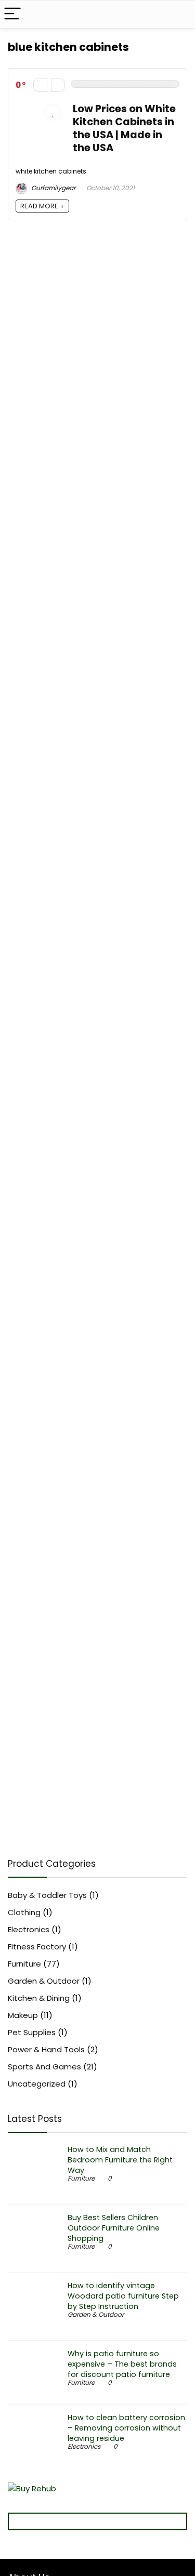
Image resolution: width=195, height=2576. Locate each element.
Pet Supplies (32, 2032)
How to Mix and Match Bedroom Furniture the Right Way (120, 2160)
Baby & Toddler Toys (47, 1895)
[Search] (179, 14)
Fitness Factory (37, 1947)
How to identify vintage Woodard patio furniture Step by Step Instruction (123, 2296)
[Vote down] (40, 85)
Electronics (29, 1929)
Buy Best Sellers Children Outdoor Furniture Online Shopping (114, 2228)
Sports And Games (44, 2067)
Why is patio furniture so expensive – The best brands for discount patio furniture (122, 2364)
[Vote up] (58, 85)
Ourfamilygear (53, 188)
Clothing (24, 1912)
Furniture (24, 1964)
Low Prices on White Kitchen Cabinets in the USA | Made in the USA (124, 128)
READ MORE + (42, 206)
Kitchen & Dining (39, 1998)
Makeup (23, 2015)
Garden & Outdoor (44, 1981)
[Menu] (12, 14)
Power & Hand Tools (46, 2049)
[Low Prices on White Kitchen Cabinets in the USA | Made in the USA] (39, 108)
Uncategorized (37, 2084)
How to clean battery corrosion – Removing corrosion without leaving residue (126, 2428)
